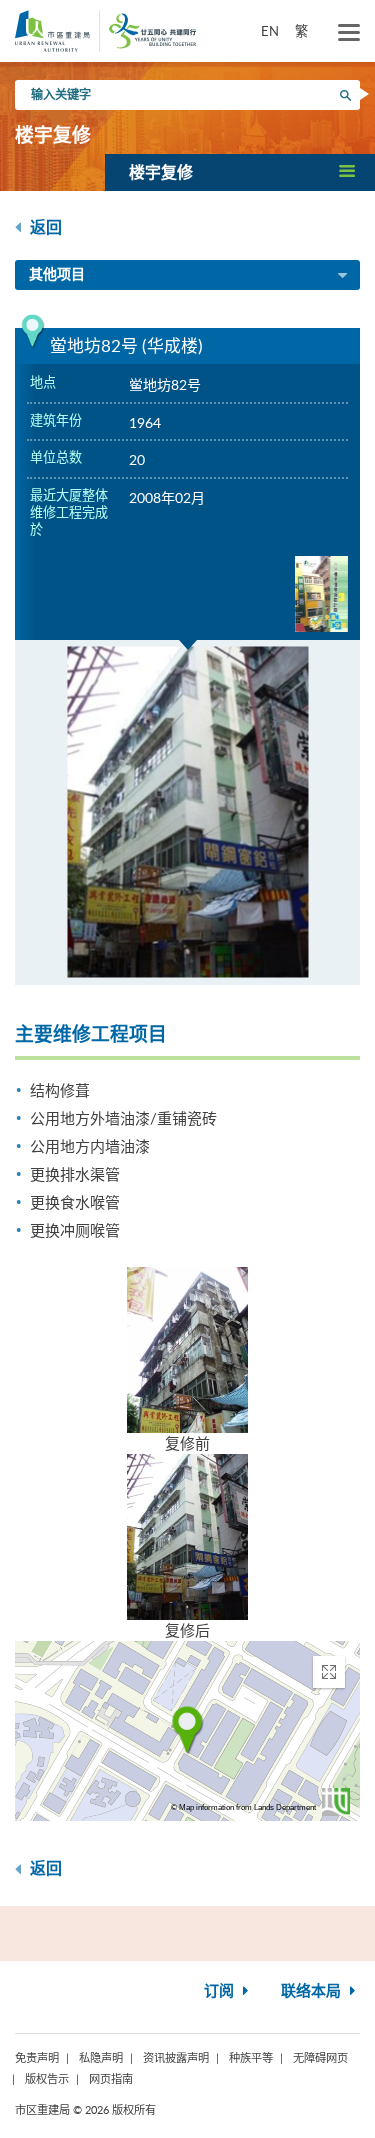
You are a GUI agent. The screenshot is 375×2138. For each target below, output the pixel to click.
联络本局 (313, 1991)
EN (270, 31)
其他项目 (57, 275)
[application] (187, 1731)
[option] (187, 812)
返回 (44, 228)
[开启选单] (349, 33)
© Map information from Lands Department (243, 1807)
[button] (240, 172)
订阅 (221, 1991)
